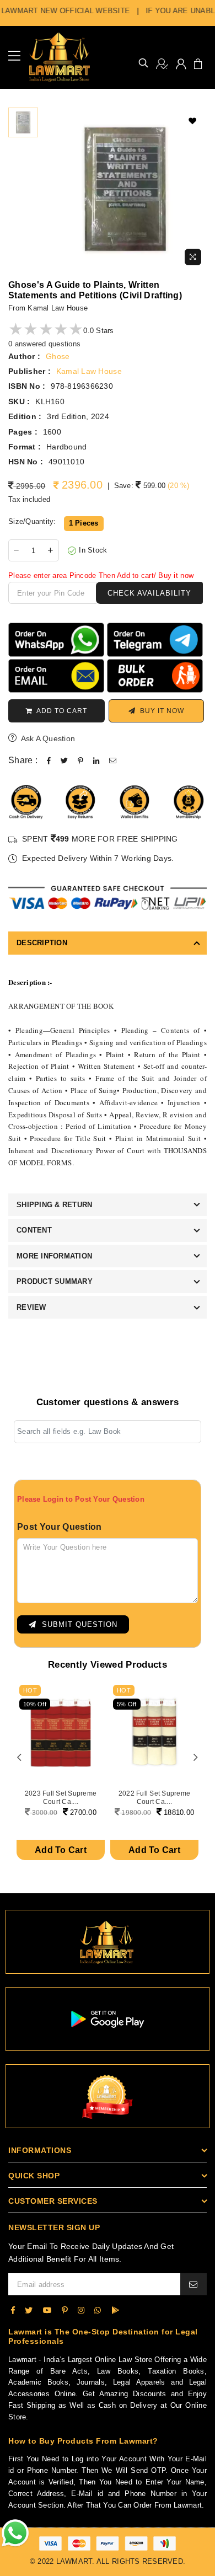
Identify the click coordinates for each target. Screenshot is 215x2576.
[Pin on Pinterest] (80, 761)
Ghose (58, 356)
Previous (19, 1758)
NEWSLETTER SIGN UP (54, 2227)
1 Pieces (84, 523)
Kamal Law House (89, 371)
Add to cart (60, 711)
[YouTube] (47, 2310)
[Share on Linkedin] (96, 761)
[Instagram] (81, 2310)
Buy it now (160, 711)
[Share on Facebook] (49, 761)
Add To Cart (61, 1850)
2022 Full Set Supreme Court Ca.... (154, 1797)
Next (196, 1758)
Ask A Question (47, 738)
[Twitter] (29, 2310)
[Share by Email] (113, 761)
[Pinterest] (65, 2310)
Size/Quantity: (32, 521)
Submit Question (77, 1624)
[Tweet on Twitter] (64, 761)
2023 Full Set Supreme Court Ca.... (61, 1797)
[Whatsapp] (98, 2310)
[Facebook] (13, 2310)
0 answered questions (44, 344)
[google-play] (115, 2310)
